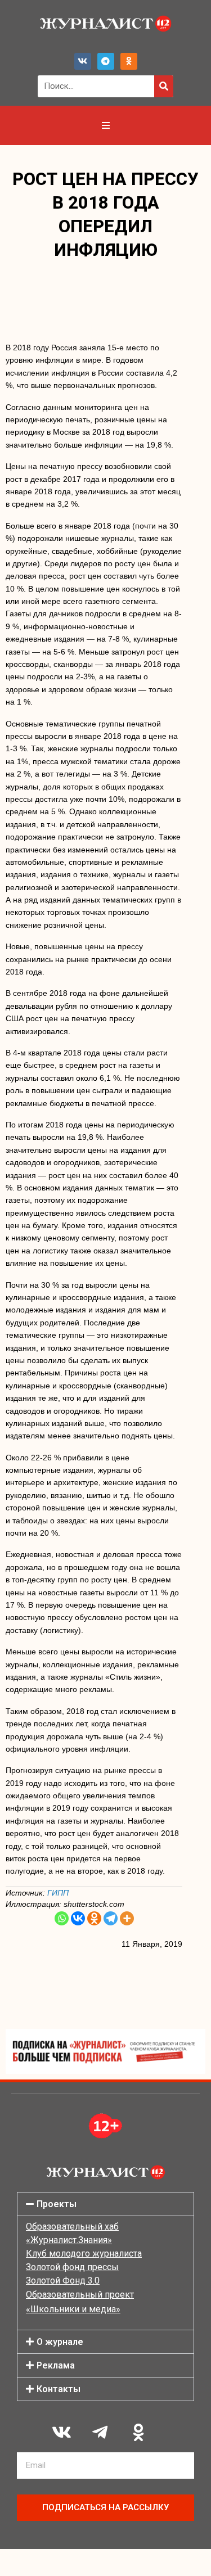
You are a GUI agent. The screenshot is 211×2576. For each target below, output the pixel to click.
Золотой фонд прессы (72, 2267)
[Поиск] (164, 86)
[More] (127, 1918)
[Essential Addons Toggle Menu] (106, 125)
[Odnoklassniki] (129, 61)
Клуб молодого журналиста (84, 2254)
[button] (105, 2204)
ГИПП (58, 1893)
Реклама (56, 2365)
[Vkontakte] (78, 1918)
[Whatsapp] (62, 1918)
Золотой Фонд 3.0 (63, 2280)
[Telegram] (106, 61)
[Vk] (83, 61)
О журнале (60, 2342)
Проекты (57, 2204)
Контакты (59, 2389)
